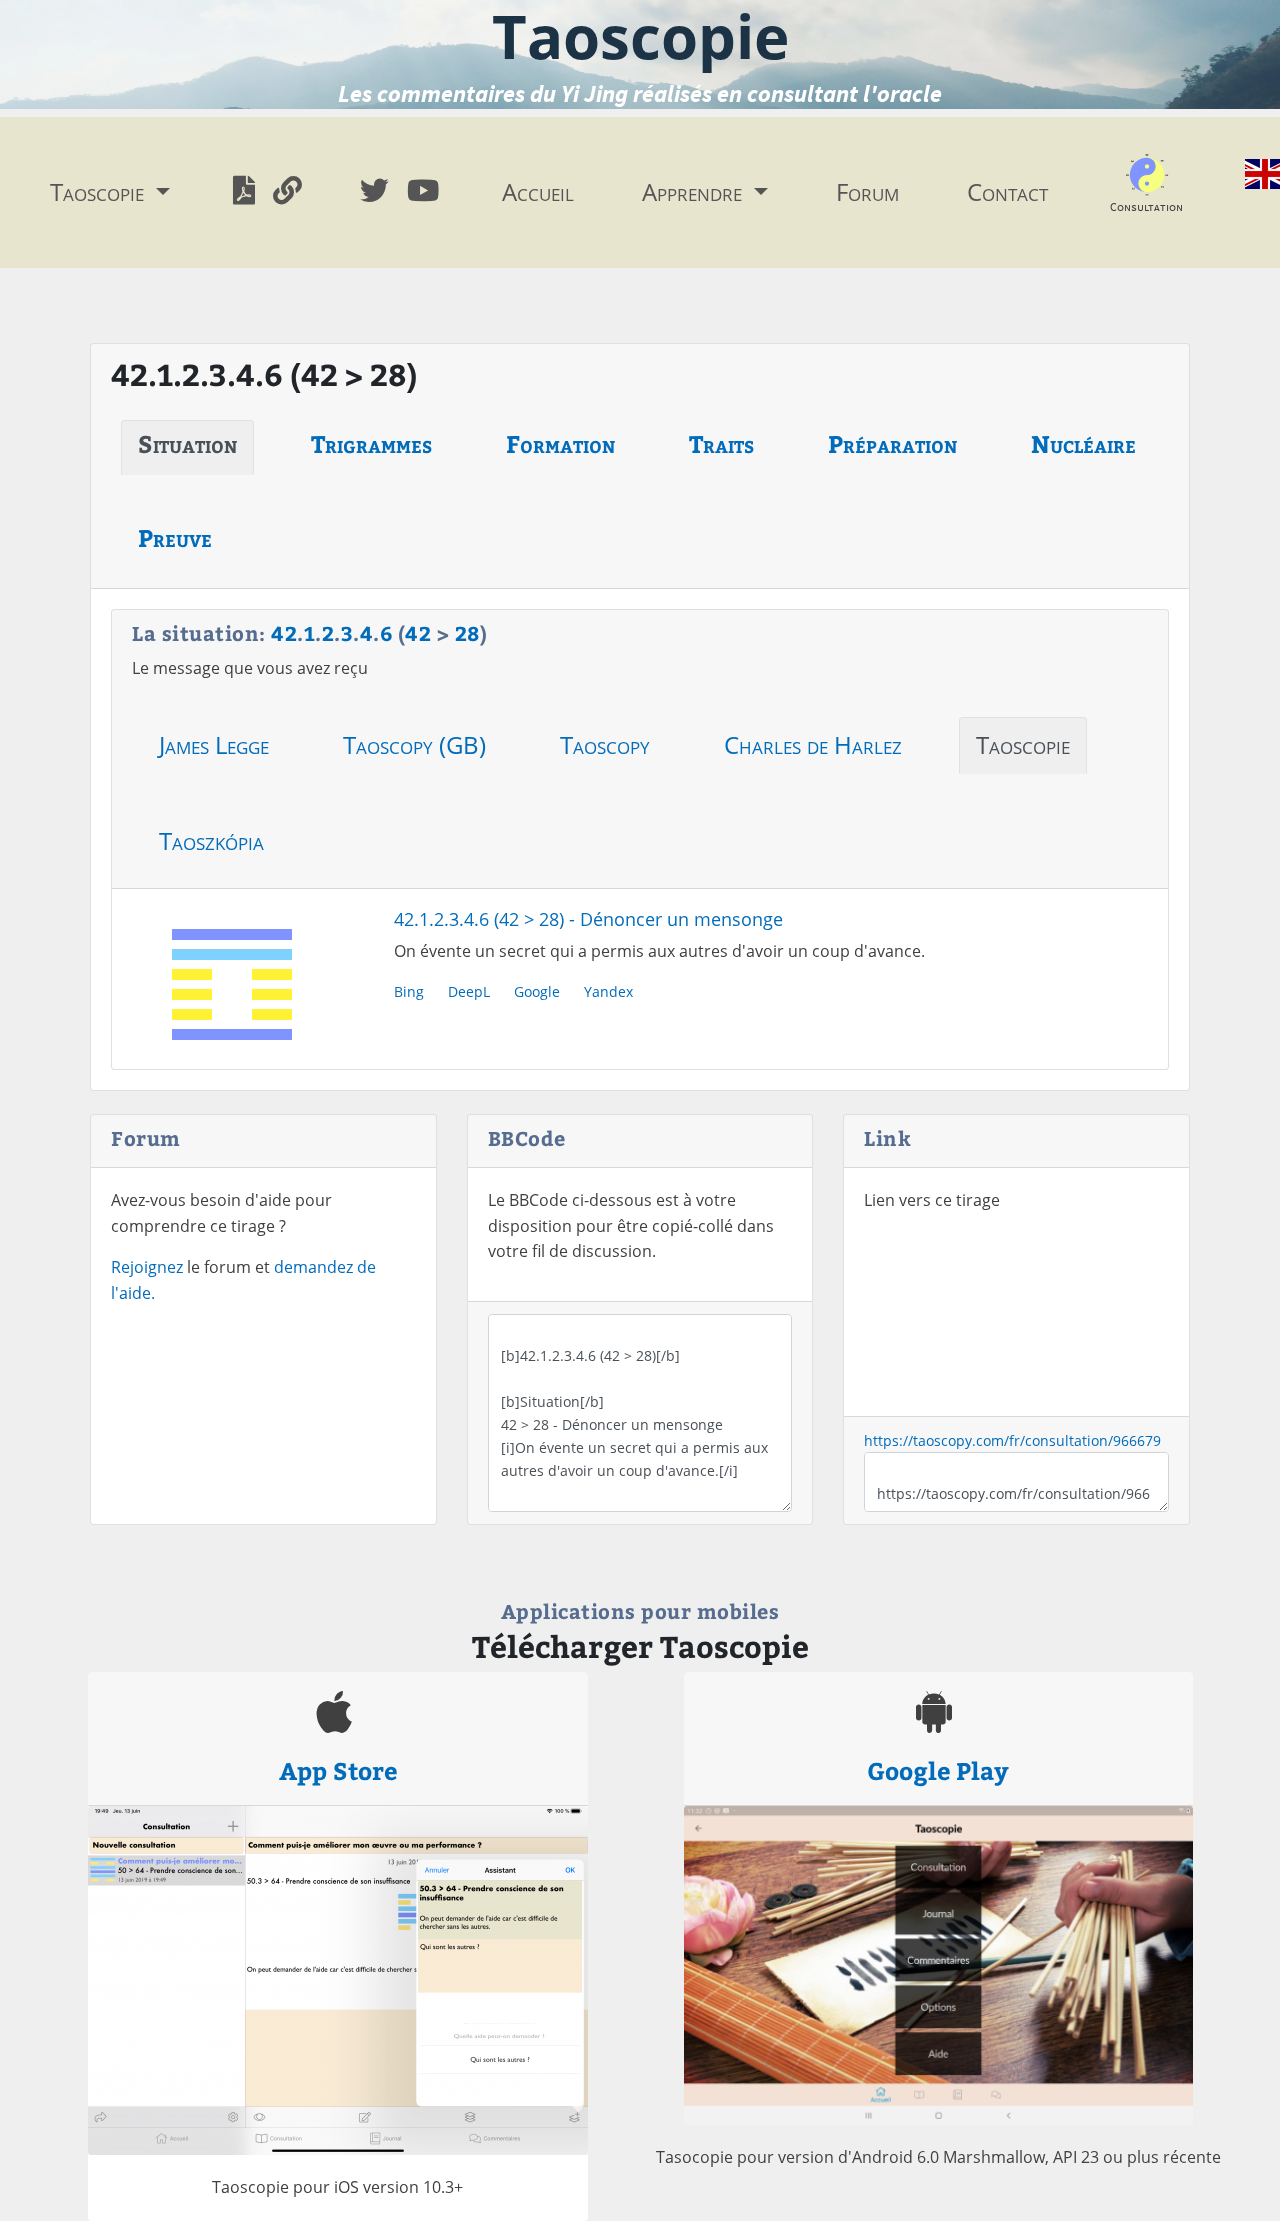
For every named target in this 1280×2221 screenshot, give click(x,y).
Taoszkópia (211, 840)
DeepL (469, 991)
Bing (409, 991)
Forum (867, 191)
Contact (1007, 191)
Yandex (608, 991)
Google (537, 991)
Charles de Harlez (813, 744)
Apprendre (695, 191)
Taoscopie (1023, 744)
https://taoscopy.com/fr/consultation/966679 (1012, 1440)
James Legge (214, 744)
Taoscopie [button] (100, 191)
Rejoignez (147, 1267)
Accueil (538, 191)
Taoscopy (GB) (414, 744)
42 (284, 632)
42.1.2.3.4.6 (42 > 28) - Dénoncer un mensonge (588, 919)
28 (467, 632)
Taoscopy (605, 744)
